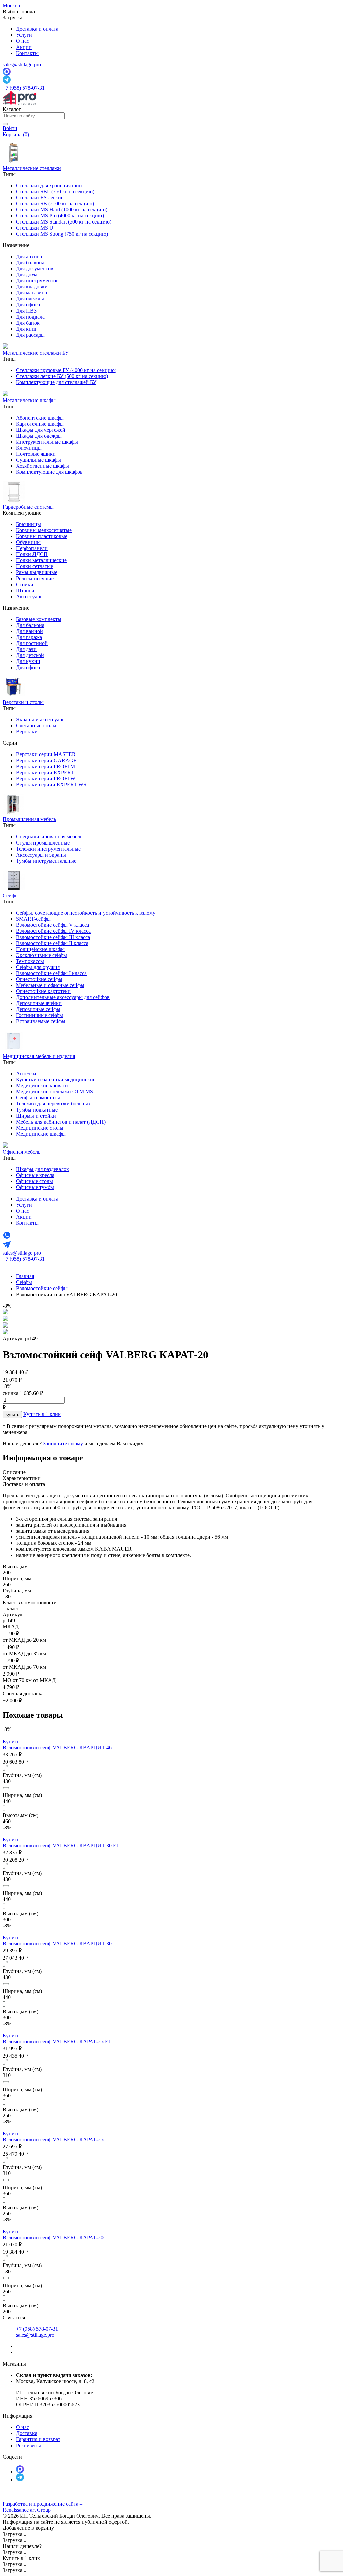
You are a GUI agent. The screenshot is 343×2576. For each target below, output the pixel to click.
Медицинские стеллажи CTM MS (55, 1092)
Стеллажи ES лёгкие (40, 198)
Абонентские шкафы (40, 418)
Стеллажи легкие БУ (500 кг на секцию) (62, 376)
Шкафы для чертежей (41, 430)
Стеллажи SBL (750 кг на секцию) (55, 192)
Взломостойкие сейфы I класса (51, 973)
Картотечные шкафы (40, 424)
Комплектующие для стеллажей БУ (56, 382)
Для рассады (30, 335)
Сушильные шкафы (39, 460)
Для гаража (29, 637)
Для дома (27, 275)
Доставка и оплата (37, 29)
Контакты (27, 53)
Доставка (27, 2433)
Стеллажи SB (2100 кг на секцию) (55, 204)
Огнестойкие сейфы (39, 979)
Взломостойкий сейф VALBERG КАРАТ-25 (53, 2140)
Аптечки (26, 1074)
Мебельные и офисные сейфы (50, 985)
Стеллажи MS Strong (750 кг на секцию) (62, 234)
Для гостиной (32, 643)
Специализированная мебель (49, 837)
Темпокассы (30, 961)
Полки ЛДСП (32, 554)
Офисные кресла (35, 1175)
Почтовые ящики (36, 454)
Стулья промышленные (43, 843)
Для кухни (28, 661)
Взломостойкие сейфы (42, 1288)
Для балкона (30, 262)
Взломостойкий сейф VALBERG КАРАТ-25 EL (57, 2041)
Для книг (27, 329)
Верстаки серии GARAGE (46, 760)
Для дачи (26, 649)
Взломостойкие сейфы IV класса (53, 931)
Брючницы (28, 524)
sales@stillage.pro (22, 64)
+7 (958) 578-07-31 (24, 88)
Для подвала (30, 317)
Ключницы (29, 448)
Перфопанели (32, 548)
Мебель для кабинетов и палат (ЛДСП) (61, 1122)
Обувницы (28, 542)
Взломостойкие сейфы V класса (53, 925)
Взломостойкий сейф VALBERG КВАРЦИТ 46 (57, 1747)
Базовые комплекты (39, 619)
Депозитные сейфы (38, 1009)
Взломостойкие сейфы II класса (52, 943)
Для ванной (29, 631)
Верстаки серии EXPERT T (47, 772)
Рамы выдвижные (37, 572)
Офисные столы (35, 1181)
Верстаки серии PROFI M (46, 766)
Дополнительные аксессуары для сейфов (63, 997)
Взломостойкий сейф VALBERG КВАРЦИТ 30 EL (61, 1845)
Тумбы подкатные (37, 1110)
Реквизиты (28, 2445)
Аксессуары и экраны (41, 855)
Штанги (25, 590)
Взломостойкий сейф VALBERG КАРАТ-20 (53, 2238)
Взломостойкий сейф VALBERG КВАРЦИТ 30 (57, 1943)
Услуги (24, 35)
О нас (23, 41)
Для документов (35, 269)
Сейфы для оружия (38, 967)
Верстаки (27, 732)
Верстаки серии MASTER (46, 754)
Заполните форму (63, 1444)
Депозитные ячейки (39, 1003)
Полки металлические (41, 560)
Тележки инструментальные (48, 849)
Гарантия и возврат (38, 2439)
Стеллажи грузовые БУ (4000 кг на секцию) (66, 370)
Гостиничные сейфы (40, 1015)
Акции (24, 47)
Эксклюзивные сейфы (42, 955)
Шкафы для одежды (39, 436)
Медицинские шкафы (41, 1134)
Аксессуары (30, 596)
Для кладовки (32, 287)
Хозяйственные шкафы (43, 466)
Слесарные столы (36, 726)
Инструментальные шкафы (47, 442)
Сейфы (24, 1282)
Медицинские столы (40, 1128)
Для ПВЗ (26, 311)
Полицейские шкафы (40, 949)
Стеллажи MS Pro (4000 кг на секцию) (60, 216)
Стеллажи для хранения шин (49, 186)
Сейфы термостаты (38, 1098)
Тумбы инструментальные (46, 861)
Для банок (28, 323)
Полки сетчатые (35, 566)
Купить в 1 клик (42, 1414)
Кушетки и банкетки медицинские (56, 1080)
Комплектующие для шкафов (49, 472)
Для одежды (30, 299)
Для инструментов (37, 281)
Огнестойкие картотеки (43, 991)
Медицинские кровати (42, 1086)
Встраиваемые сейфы (41, 1021)
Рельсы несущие (35, 578)
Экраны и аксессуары (41, 720)
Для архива (29, 256)
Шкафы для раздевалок (43, 1169)
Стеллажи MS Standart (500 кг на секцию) (64, 222)
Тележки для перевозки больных (53, 1104)
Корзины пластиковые (42, 536)
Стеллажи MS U (35, 228)
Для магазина (31, 293)
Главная (25, 1276)
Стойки (25, 584)
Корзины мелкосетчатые (44, 530)
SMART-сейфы (33, 919)
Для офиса (28, 305)
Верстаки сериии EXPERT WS (51, 784)
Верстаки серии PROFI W (46, 778)
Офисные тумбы (35, 1187)
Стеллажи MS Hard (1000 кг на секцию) (62, 210)
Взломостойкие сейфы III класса (53, 937)
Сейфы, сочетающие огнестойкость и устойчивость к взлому (86, 913)
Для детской (30, 655)
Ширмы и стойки (36, 1116)
